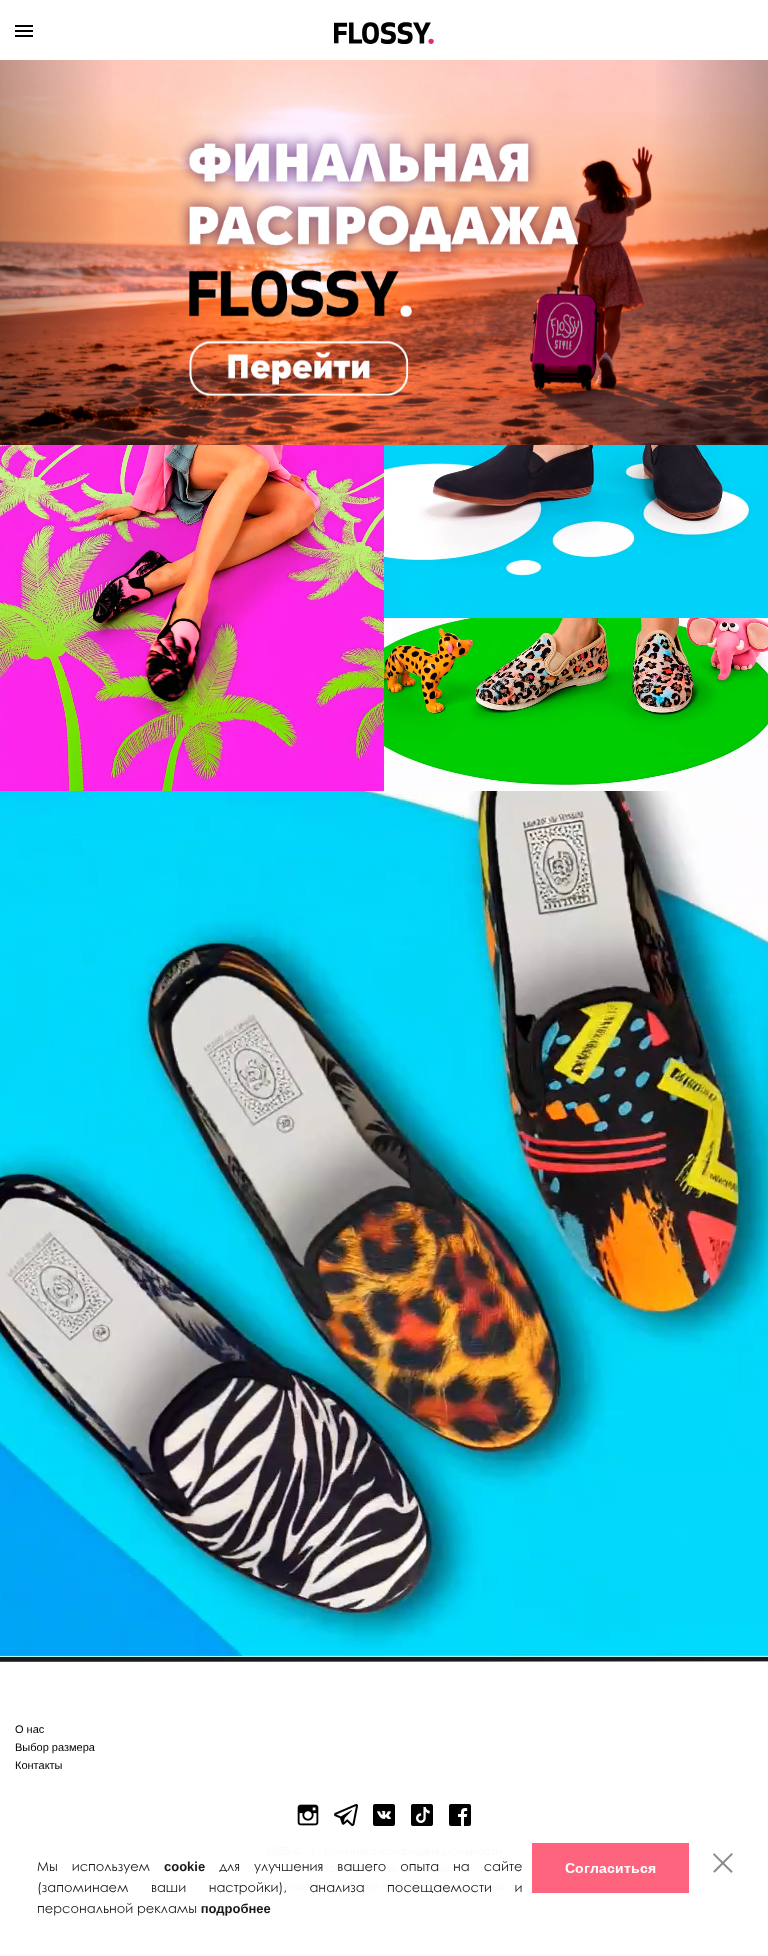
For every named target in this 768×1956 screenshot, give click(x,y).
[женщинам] (192, 618)
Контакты (39, 1766)
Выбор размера (55, 1748)
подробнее (236, 1908)
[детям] (576, 704)
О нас (29, 1730)
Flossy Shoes (384, 28)
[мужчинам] (576, 531)
